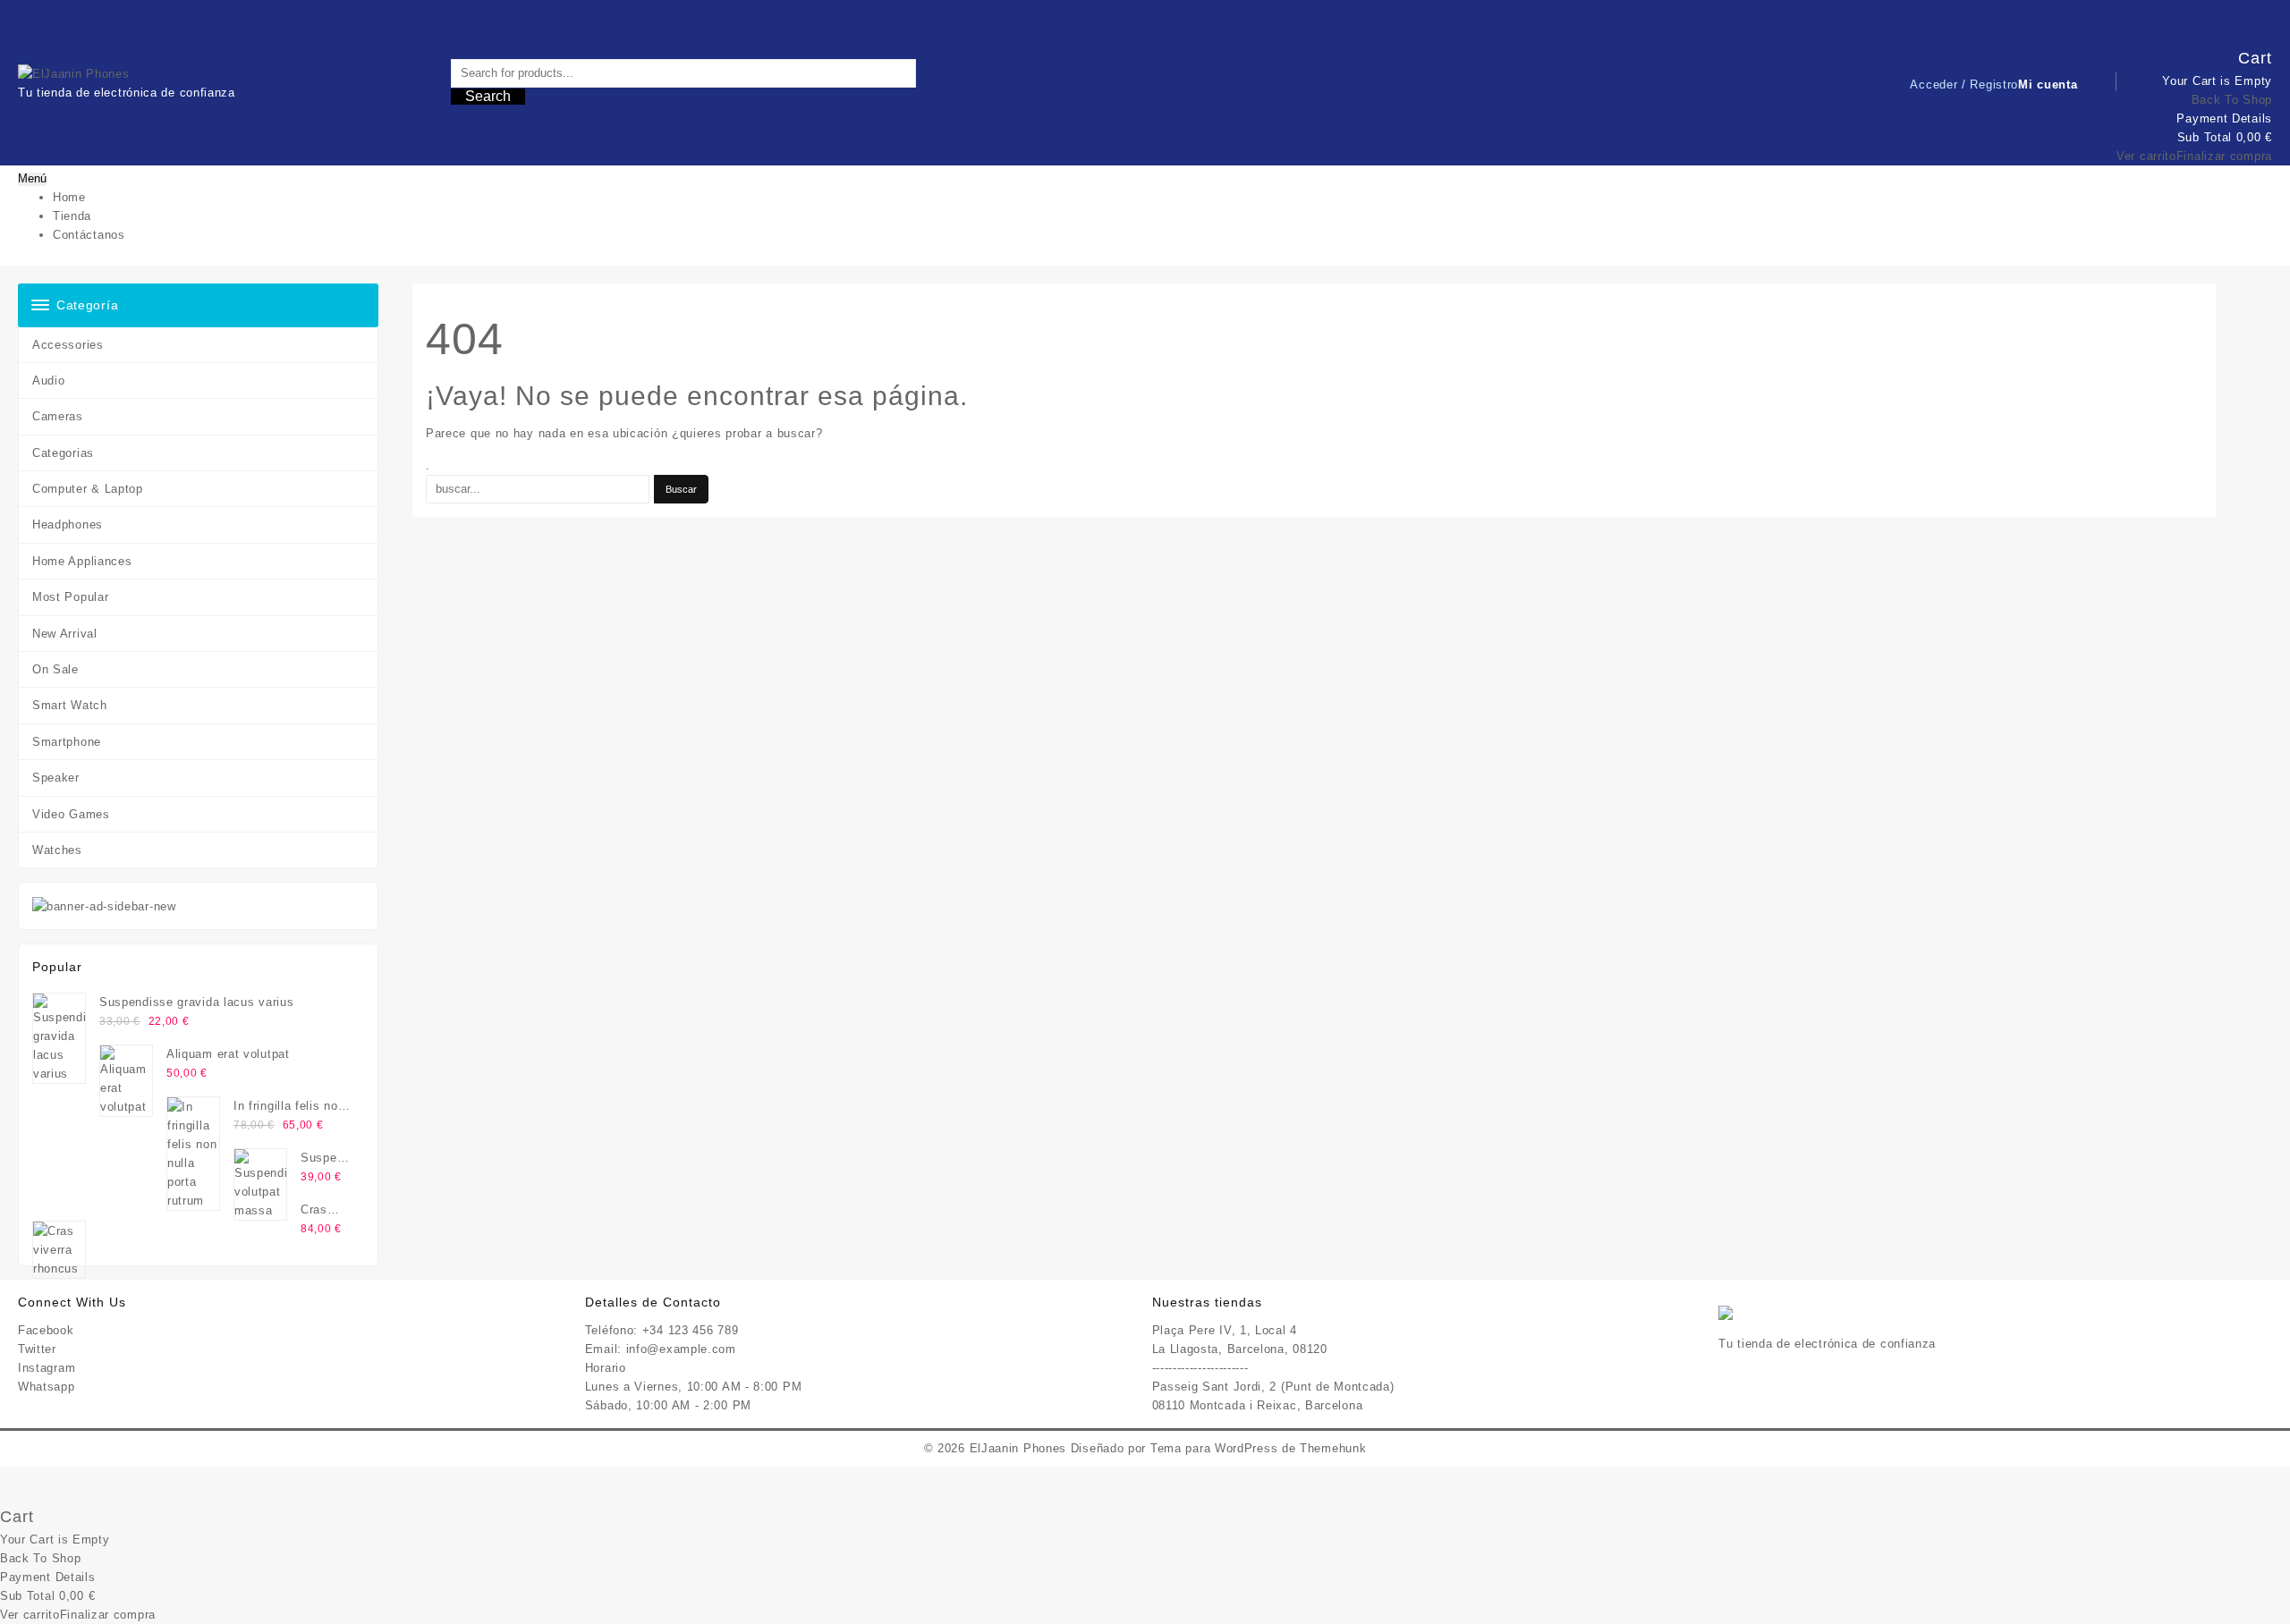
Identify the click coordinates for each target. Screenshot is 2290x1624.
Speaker (56, 778)
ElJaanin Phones (1018, 1448)
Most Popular (70, 597)
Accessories (68, 345)
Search (488, 96)
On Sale (55, 669)
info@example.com (681, 1349)
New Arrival (65, 634)
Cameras (58, 416)
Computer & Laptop (88, 489)
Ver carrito (2146, 156)
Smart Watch (70, 705)
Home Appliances (82, 561)
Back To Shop (2232, 100)
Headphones (68, 524)
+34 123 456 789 (691, 1330)
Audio (49, 381)
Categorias (63, 453)
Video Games (71, 814)
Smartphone (67, 742)
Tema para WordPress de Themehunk (1258, 1448)
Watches (57, 850)
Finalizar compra (2224, 156)
